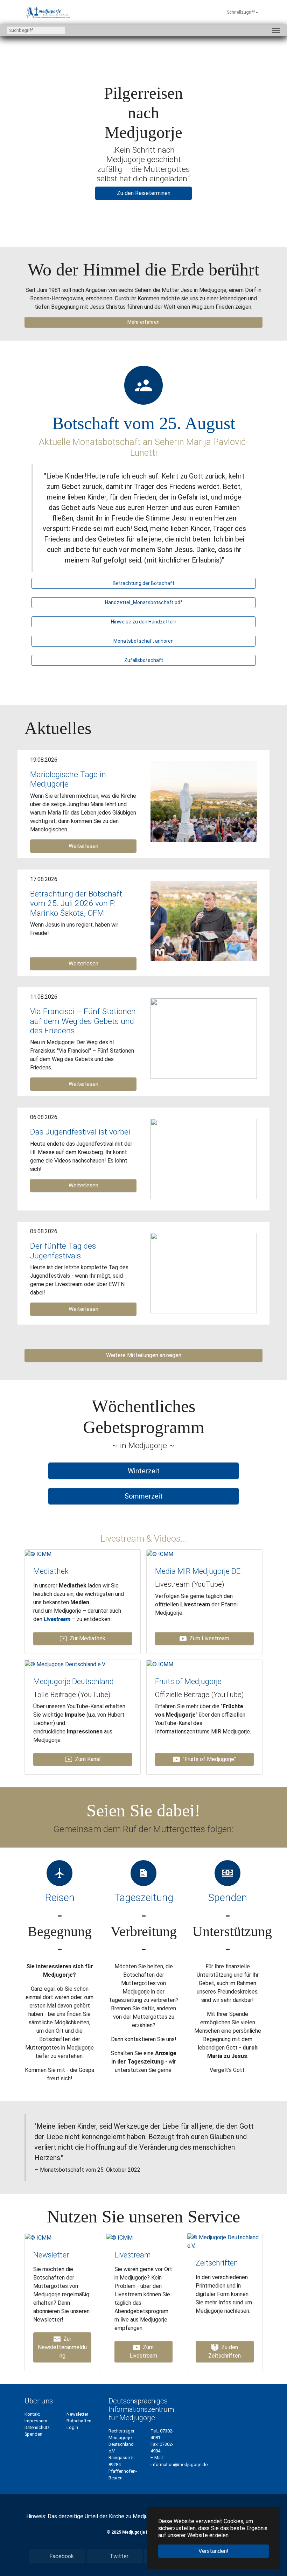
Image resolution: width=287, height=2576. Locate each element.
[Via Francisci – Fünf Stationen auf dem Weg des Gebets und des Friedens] (204, 1038)
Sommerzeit (144, 1496)
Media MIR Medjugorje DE (198, 1571)
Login (72, 2427)
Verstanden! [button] (213, 2551)
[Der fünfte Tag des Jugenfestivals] (204, 1273)
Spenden (33, 2434)
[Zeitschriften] (225, 2241)
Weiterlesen (83, 846)
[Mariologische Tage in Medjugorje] (204, 801)
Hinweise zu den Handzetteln (144, 622)
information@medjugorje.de (179, 2465)
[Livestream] (119, 2237)
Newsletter (51, 2255)
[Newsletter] (38, 2237)
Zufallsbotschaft (144, 660)
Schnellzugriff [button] (241, 12)
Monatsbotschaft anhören (143, 641)
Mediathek (51, 1571)
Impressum (36, 2421)
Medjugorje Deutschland (73, 1681)
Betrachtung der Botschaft (143, 583)
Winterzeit (144, 1471)
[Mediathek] (38, 1554)
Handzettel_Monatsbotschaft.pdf (144, 602)
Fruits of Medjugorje (188, 1681)
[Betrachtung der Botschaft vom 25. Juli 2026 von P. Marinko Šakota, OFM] (204, 920)
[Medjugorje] (48, 12)
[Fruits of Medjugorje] (160, 1664)
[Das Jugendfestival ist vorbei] (204, 1159)
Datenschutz (37, 2427)
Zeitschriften (217, 2263)
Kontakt (32, 2414)
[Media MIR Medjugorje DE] (160, 1554)
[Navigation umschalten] (276, 30)
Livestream (57, 1619)
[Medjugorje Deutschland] (65, 1664)
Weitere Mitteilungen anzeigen (144, 1355)
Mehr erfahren (143, 322)
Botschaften (79, 2421)
